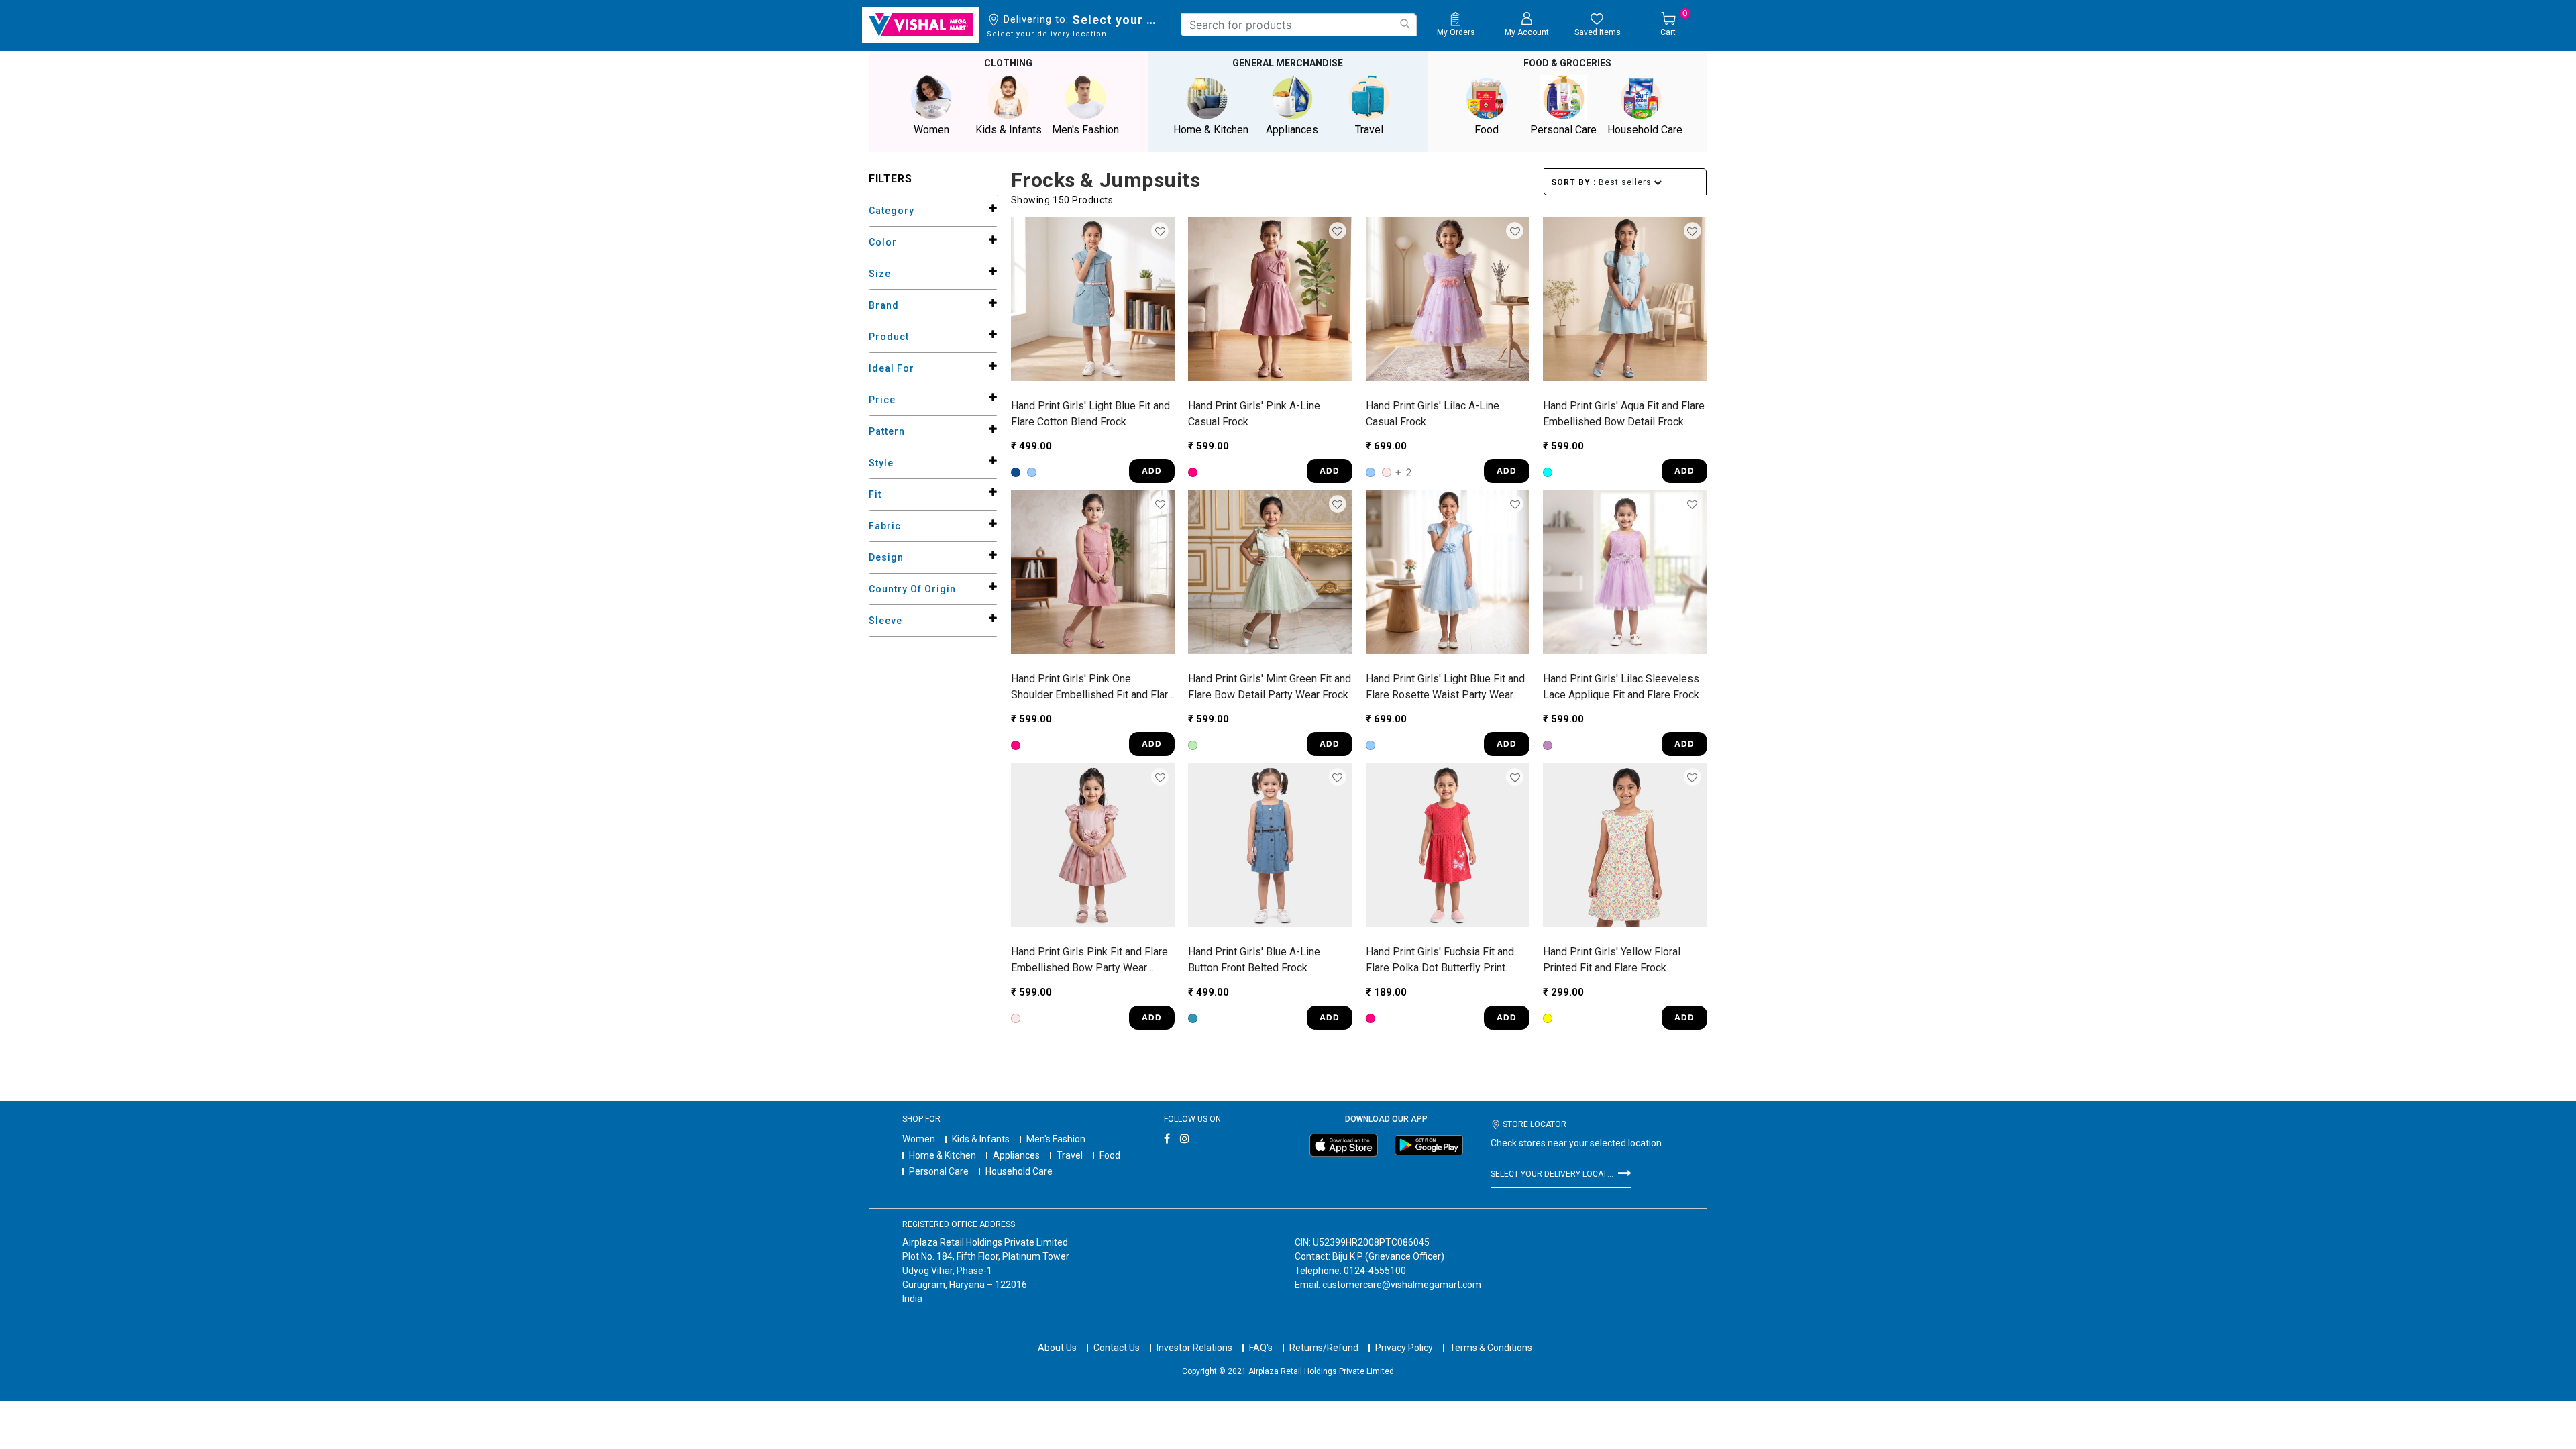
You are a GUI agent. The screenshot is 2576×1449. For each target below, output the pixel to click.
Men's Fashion (1056, 1139)
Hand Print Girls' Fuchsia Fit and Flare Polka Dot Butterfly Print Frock (1440, 961)
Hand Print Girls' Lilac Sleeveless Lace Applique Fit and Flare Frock (1621, 687)
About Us (1057, 1348)
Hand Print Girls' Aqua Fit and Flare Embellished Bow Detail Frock (1624, 414)
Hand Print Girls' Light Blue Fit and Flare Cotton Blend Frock (1090, 414)
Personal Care (939, 1171)
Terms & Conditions (1491, 1348)
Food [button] (1487, 130)
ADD (1152, 471)
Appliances (1016, 1155)
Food (1110, 1155)
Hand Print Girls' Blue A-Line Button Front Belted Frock (1254, 960)
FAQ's (1261, 1348)
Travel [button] (1369, 130)
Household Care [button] (1645, 130)
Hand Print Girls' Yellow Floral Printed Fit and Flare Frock (1612, 960)
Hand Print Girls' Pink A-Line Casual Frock (1254, 414)
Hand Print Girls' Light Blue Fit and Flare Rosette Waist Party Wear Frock (1445, 688)
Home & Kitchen (943, 1155)
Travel (1070, 1155)
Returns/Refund (1324, 1348)
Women (919, 1139)
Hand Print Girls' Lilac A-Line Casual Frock (1433, 414)
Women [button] (931, 130)
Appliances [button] (1292, 130)
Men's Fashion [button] (1085, 130)
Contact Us (1117, 1348)
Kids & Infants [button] (1009, 130)
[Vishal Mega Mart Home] (921, 25)
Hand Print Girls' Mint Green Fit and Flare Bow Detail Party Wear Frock (1270, 687)
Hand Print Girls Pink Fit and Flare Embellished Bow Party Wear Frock (1089, 961)
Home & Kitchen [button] (1211, 130)
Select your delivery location (1117, 20)
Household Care (1019, 1171)
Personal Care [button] (1563, 130)
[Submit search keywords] (1405, 24)
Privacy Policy (1404, 1348)
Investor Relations (1194, 1348)
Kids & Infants (981, 1139)
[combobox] (1299, 25)
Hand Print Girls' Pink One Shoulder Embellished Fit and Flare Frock (1092, 688)
